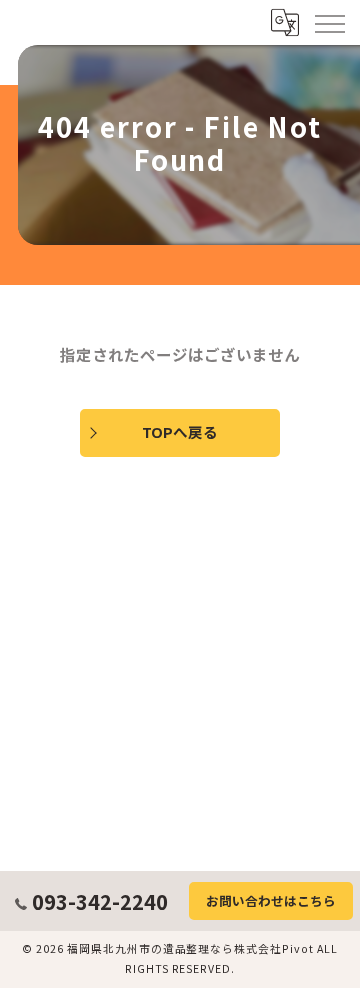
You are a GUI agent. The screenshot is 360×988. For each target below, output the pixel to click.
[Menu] (329, 22)
